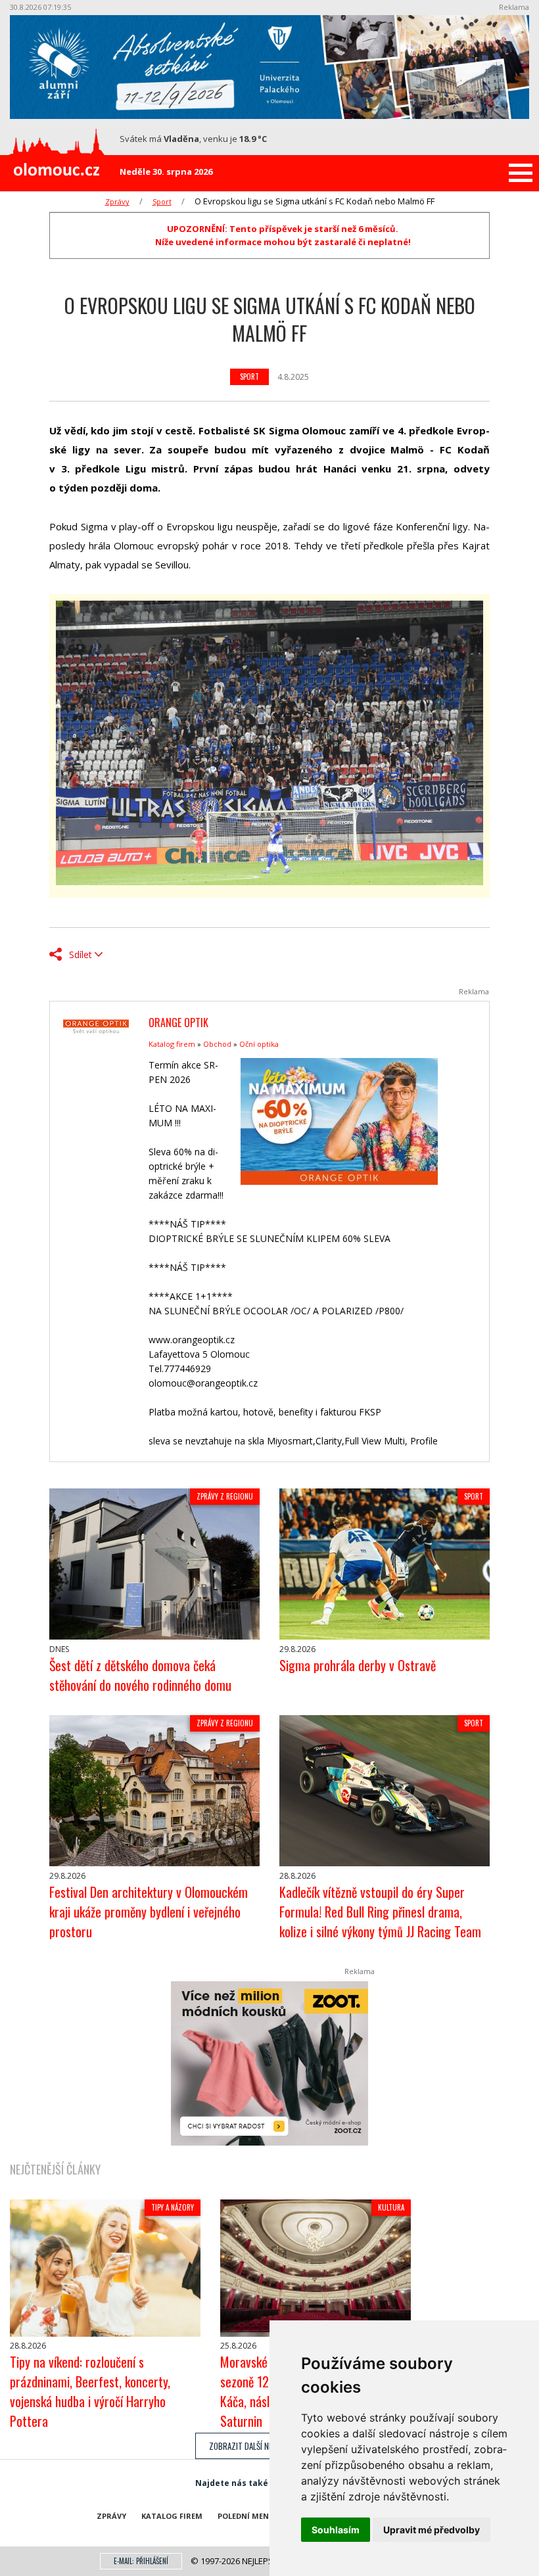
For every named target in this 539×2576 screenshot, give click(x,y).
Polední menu (246, 2516)
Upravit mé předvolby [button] (432, 2530)
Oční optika (259, 1044)
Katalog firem (172, 1044)
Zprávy (117, 201)
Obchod (217, 1044)
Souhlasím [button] (336, 2530)
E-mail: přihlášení (141, 2561)
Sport (162, 201)
